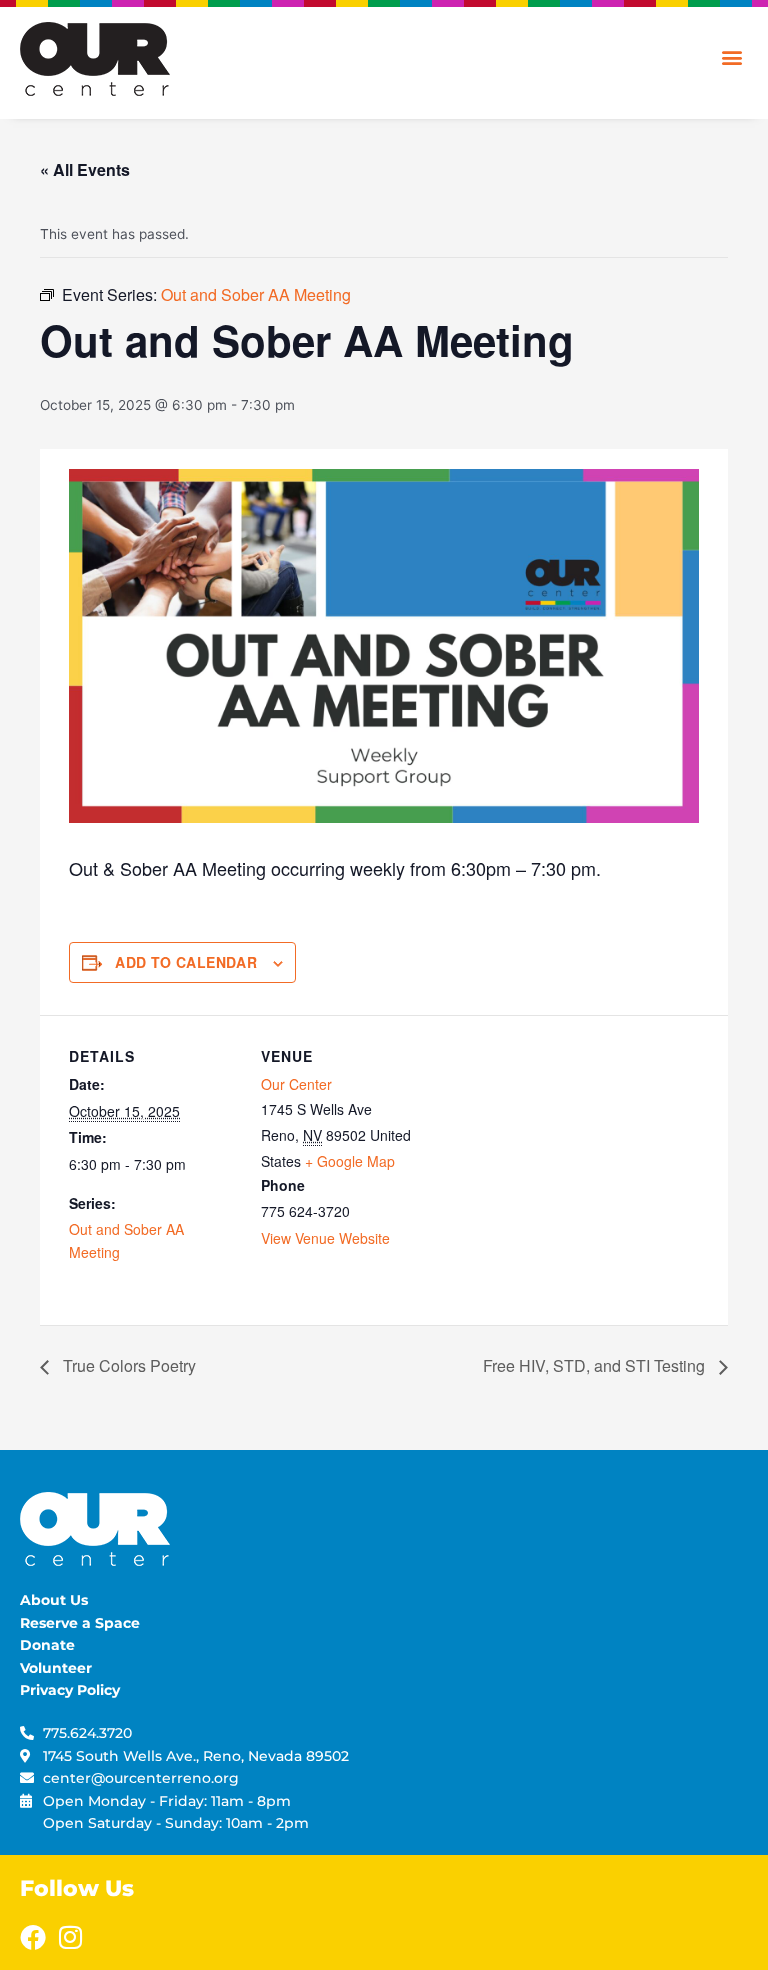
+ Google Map (350, 1161)
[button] (731, 56)
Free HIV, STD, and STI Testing (596, 1365)
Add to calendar (186, 962)
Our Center (296, 1084)
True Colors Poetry (127, 1365)
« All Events (85, 169)
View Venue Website (325, 1238)
